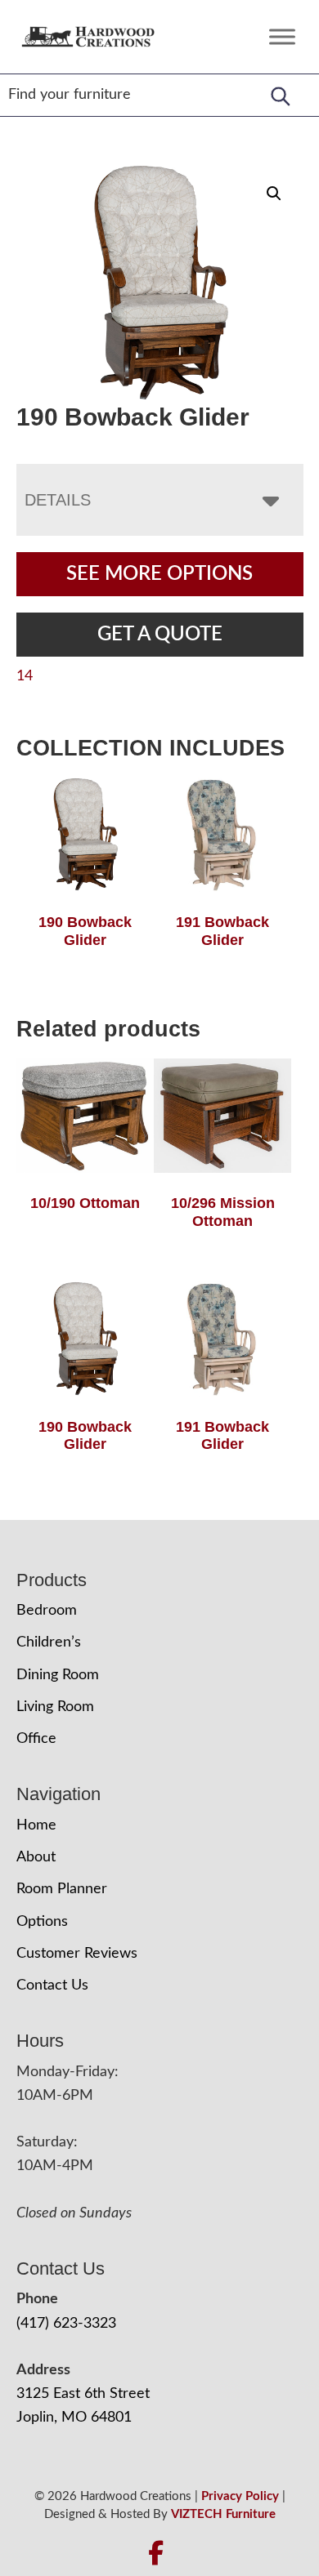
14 (25, 676)
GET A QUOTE (160, 635)
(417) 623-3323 (66, 2324)
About (36, 1857)
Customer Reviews (77, 1954)
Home (36, 1825)
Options (42, 1922)
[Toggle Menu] (282, 36)
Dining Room (58, 1675)
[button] (274, 194)
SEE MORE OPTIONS (159, 574)
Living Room (55, 1707)
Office (36, 1739)
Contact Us (52, 1985)
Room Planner (62, 1889)
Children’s (49, 1642)
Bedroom (47, 1611)
